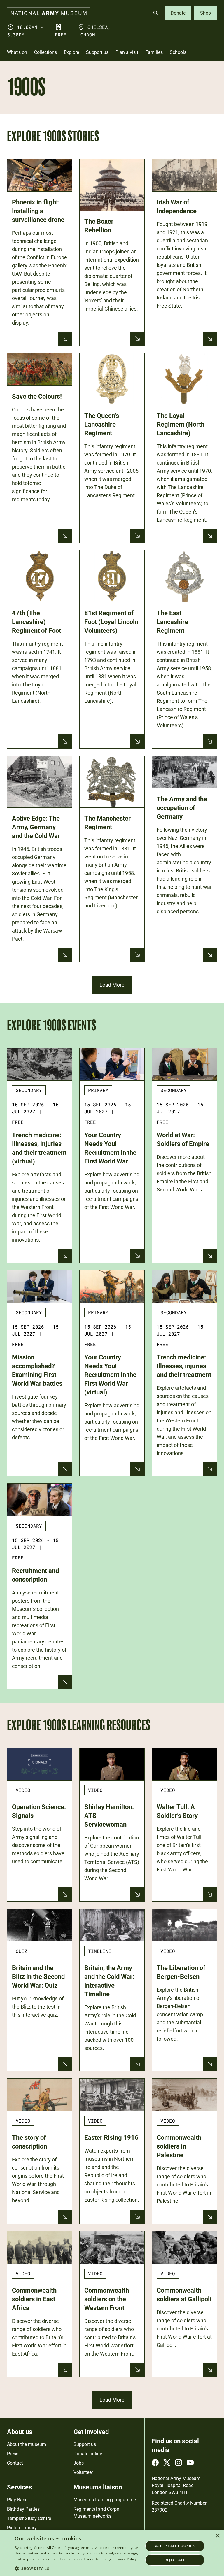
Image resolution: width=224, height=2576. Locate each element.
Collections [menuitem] (45, 52)
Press (13, 2454)
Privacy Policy (125, 2559)
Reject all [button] (175, 2560)
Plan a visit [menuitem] (127, 52)
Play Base (17, 2500)
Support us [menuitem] (97, 52)
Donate (178, 13)
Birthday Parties (23, 2509)
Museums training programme (105, 2500)
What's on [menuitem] (17, 52)
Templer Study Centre (29, 2518)
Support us (85, 2444)
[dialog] (112, 2553)
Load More (112, 985)
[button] (77, 2568)
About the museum (27, 2444)
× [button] (217, 2536)
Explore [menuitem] (71, 52)
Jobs (79, 2463)
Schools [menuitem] (178, 52)
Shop (205, 13)
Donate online (88, 2454)
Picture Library (22, 2528)
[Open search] (156, 13)
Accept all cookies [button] (175, 2546)
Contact (15, 2463)
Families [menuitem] (154, 52)
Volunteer (83, 2472)
